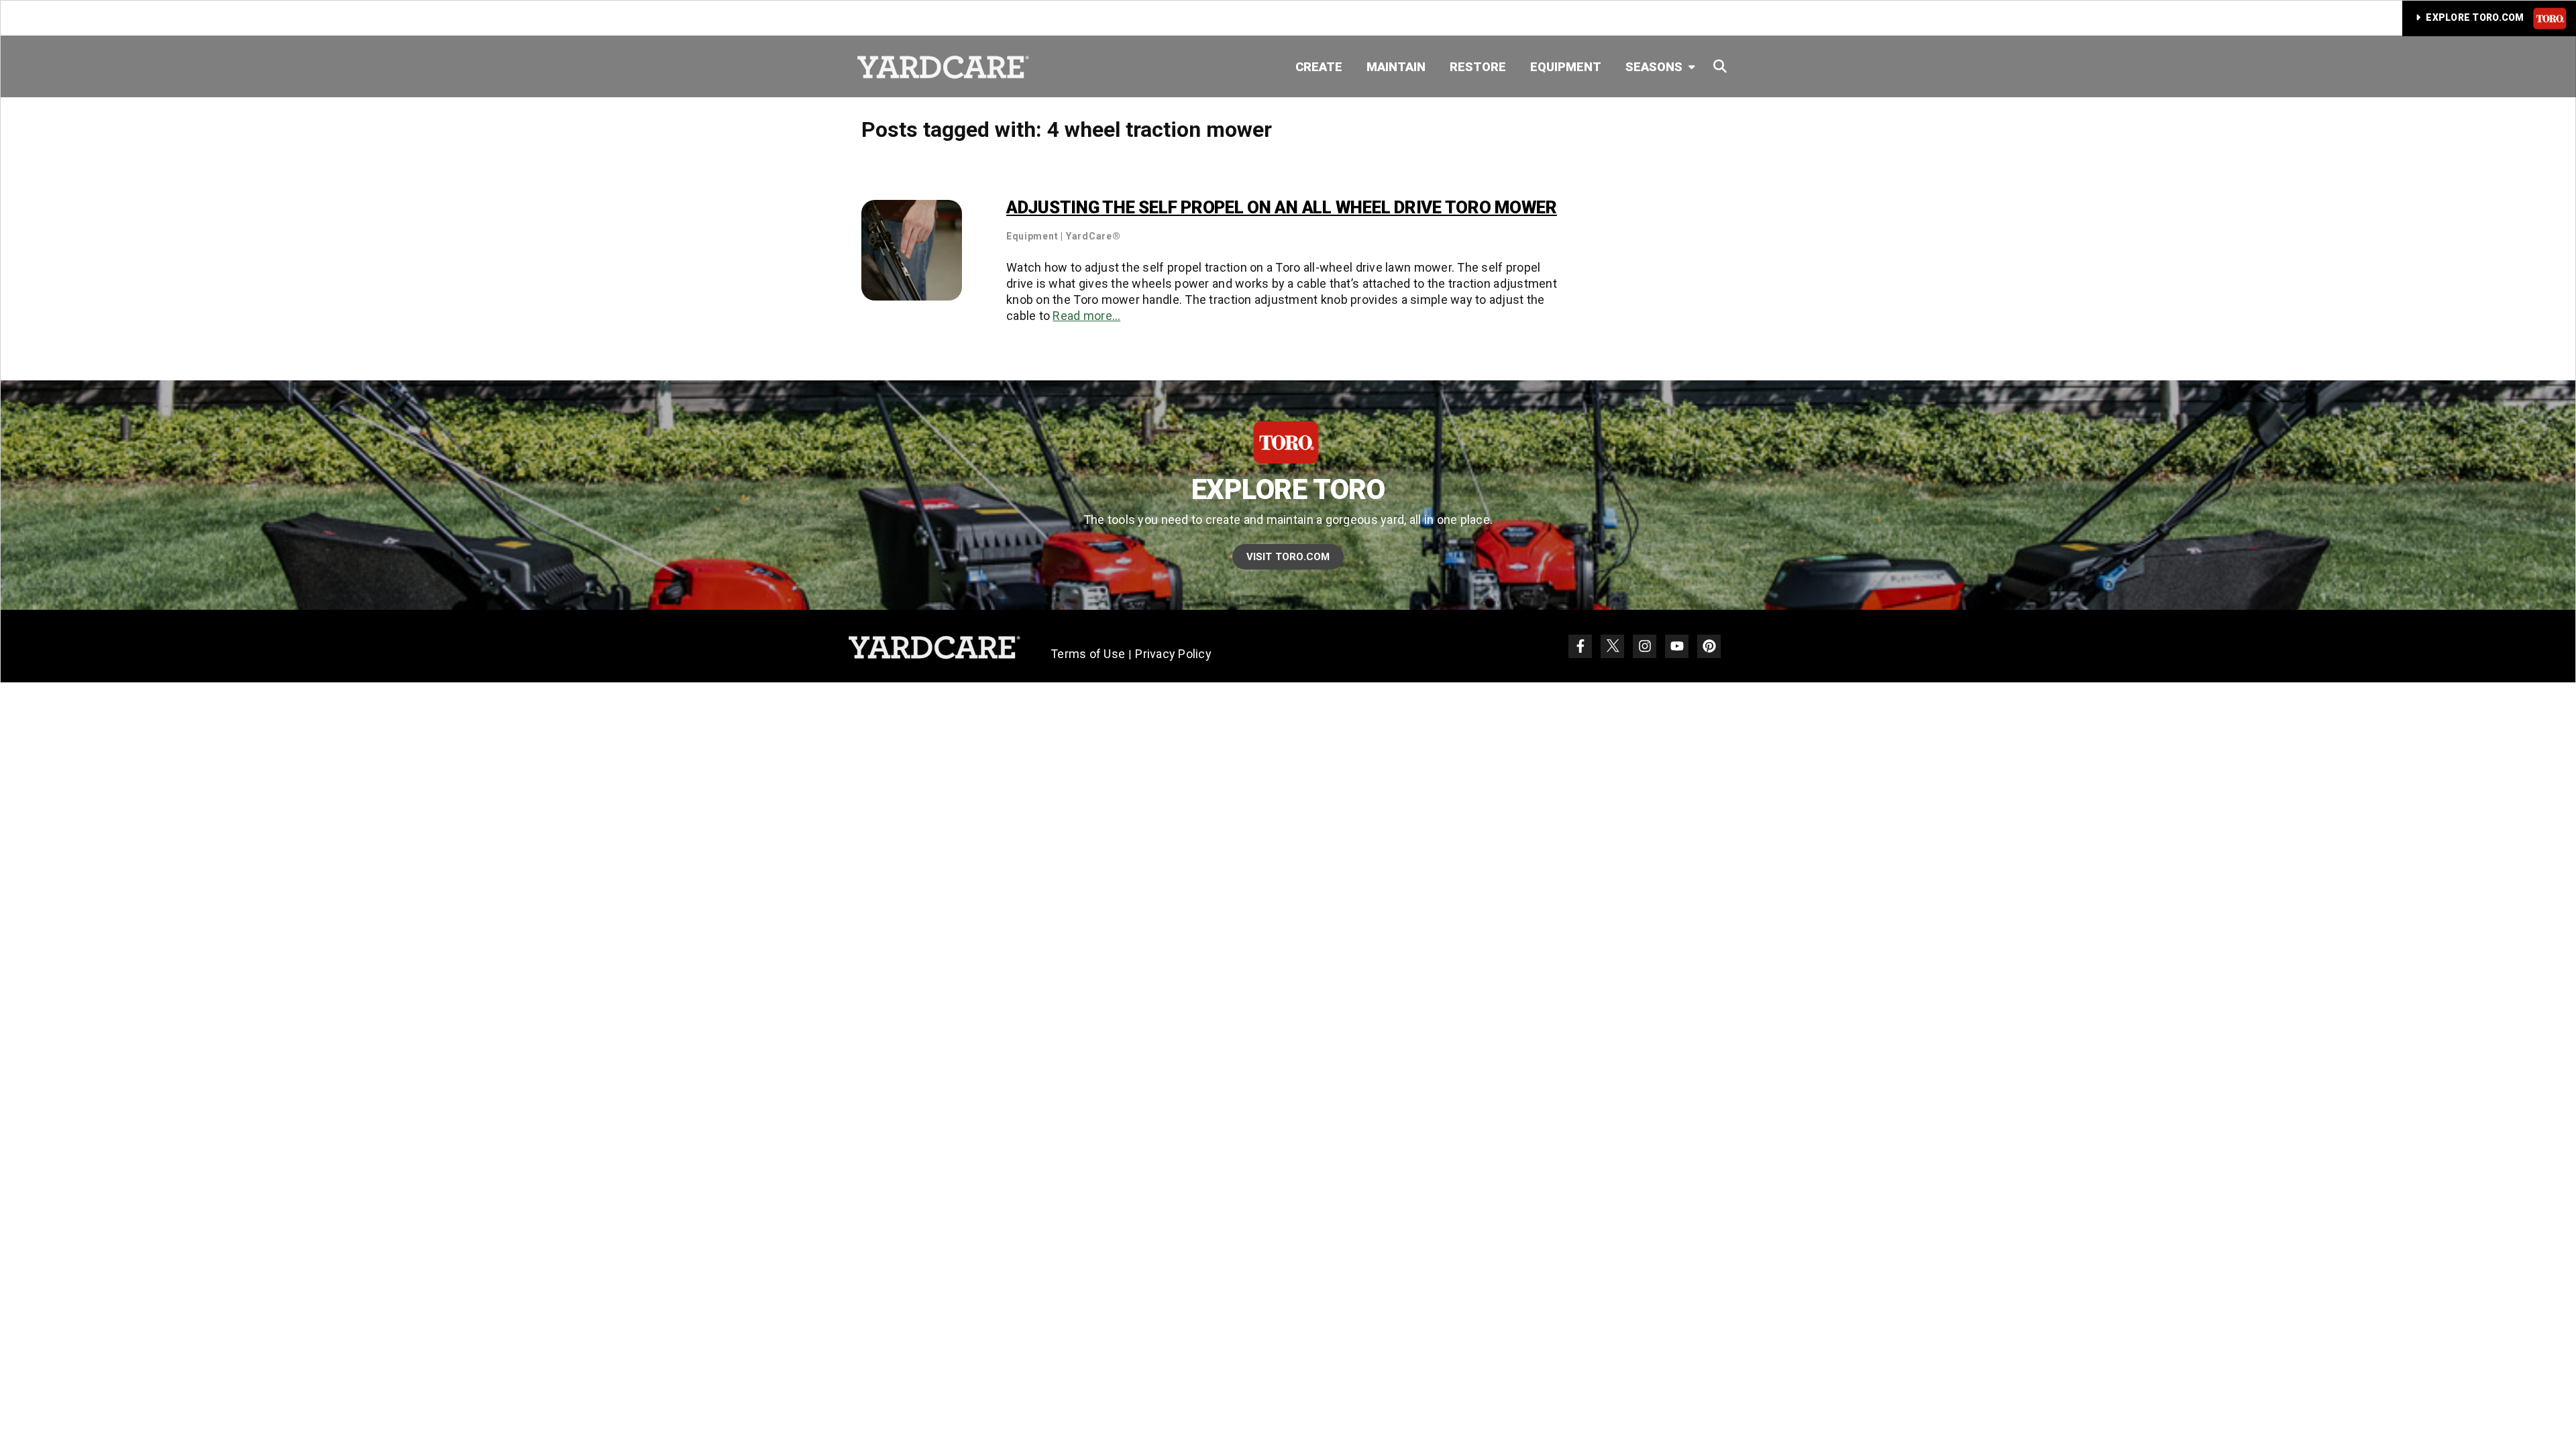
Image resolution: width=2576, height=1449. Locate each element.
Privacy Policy (1173, 654)
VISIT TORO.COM (1288, 557)
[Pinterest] (1709, 646)
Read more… (1086, 316)
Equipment (1566, 67)
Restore (1478, 67)
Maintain (1396, 67)
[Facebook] (1580, 646)
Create (1319, 67)
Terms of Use (1088, 654)
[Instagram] (1645, 646)
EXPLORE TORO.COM (2475, 17)
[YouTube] (1677, 646)
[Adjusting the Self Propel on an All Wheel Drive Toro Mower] (912, 249)
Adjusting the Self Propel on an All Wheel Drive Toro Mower (1282, 207)
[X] (1612, 646)
